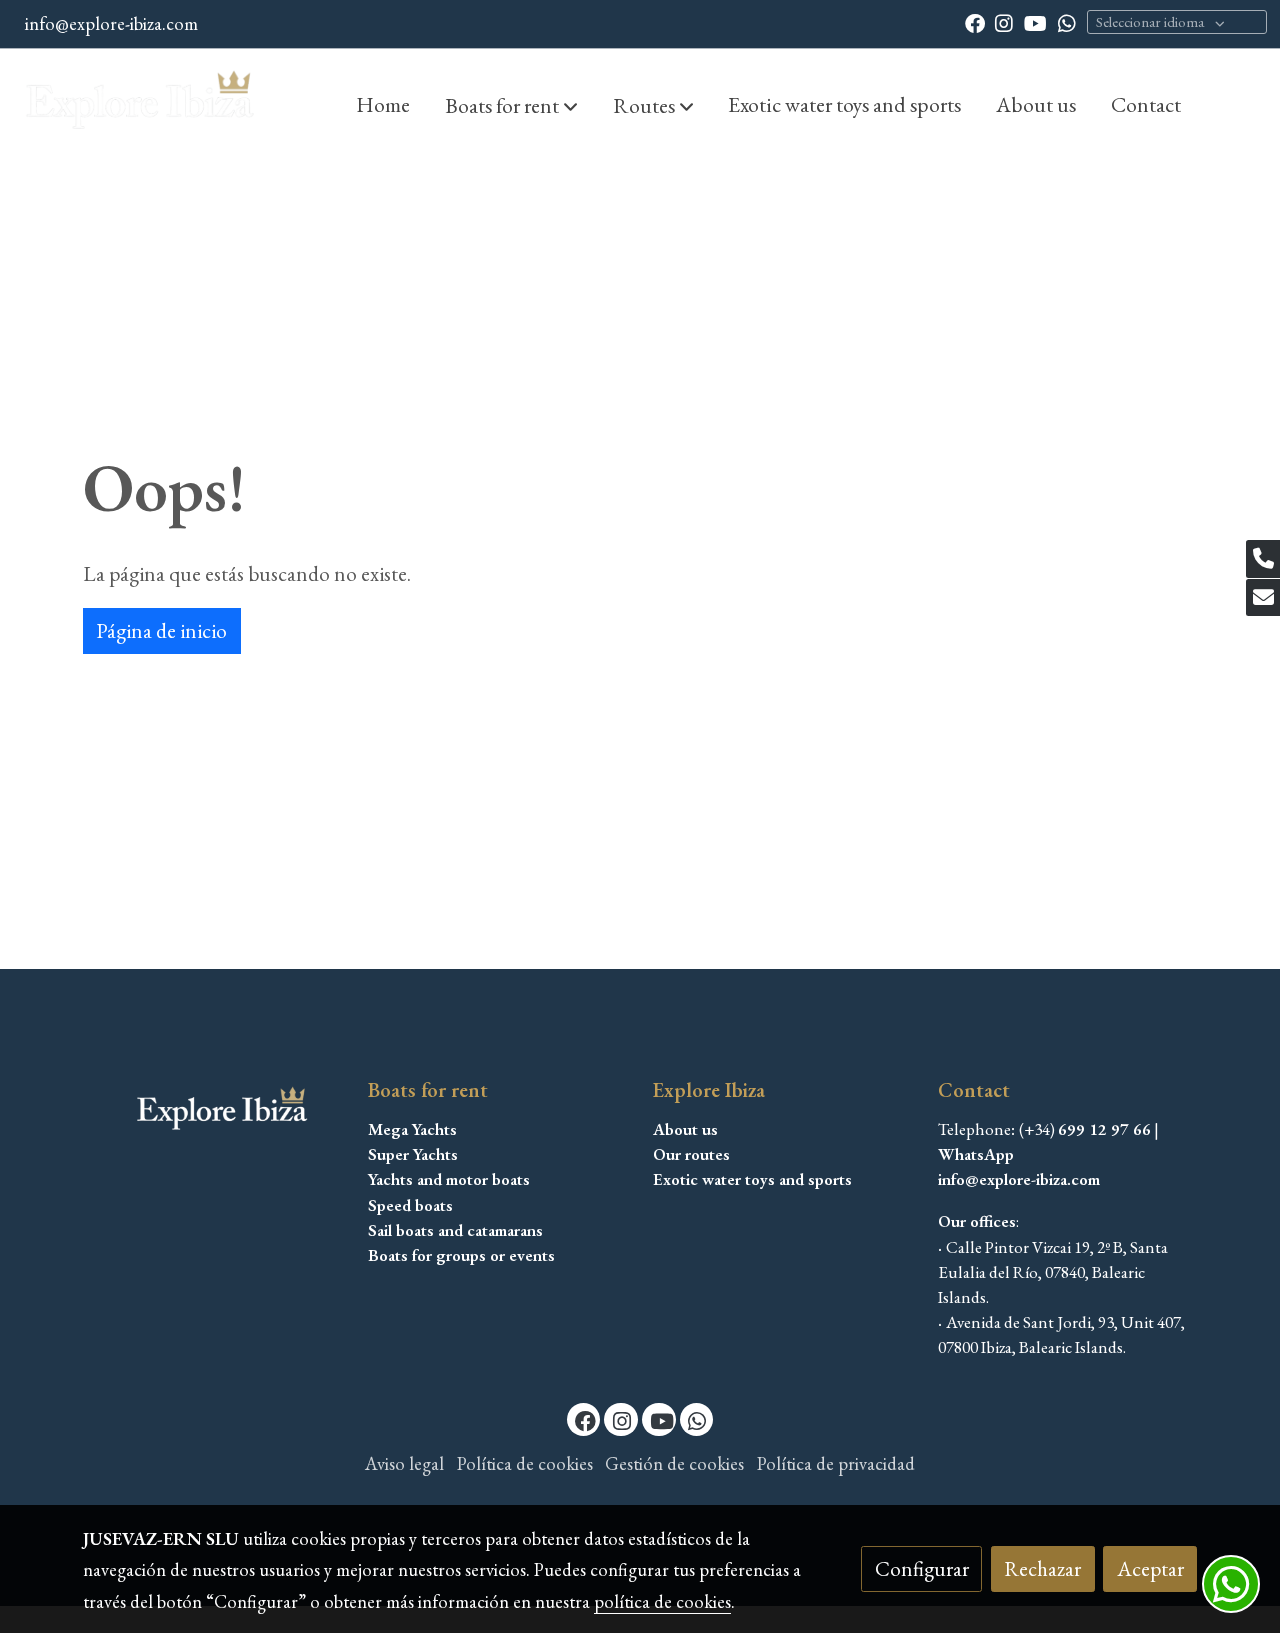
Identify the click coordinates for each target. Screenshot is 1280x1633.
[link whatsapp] (1067, 22)
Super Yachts (413, 1154)
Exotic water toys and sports (752, 1179)
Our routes (691, 1154)
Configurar (922, 1568)
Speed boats (410, 1205)
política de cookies (662, 1601)
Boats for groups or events (461, 1255)
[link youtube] (1035, 22)
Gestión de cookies (674, 1463)
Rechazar (1042, 1568)
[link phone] (1263, 559)
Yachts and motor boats (449, 1179)
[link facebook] (975, 22)
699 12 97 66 (1104, 1129)
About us (685, 1129)
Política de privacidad (836, 1463)
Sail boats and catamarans (455, 1230)
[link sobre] (212, 1111)
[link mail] (1263, 598)
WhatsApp (976, 1154)
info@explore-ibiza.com (111, 23)
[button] (511, 105)
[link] (141, 104)
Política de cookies (525, 1463)
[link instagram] (1004, 22)
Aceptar (1150, 1568)
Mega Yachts (412, 1129)
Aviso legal (404, 1463)
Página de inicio (161, 630)
